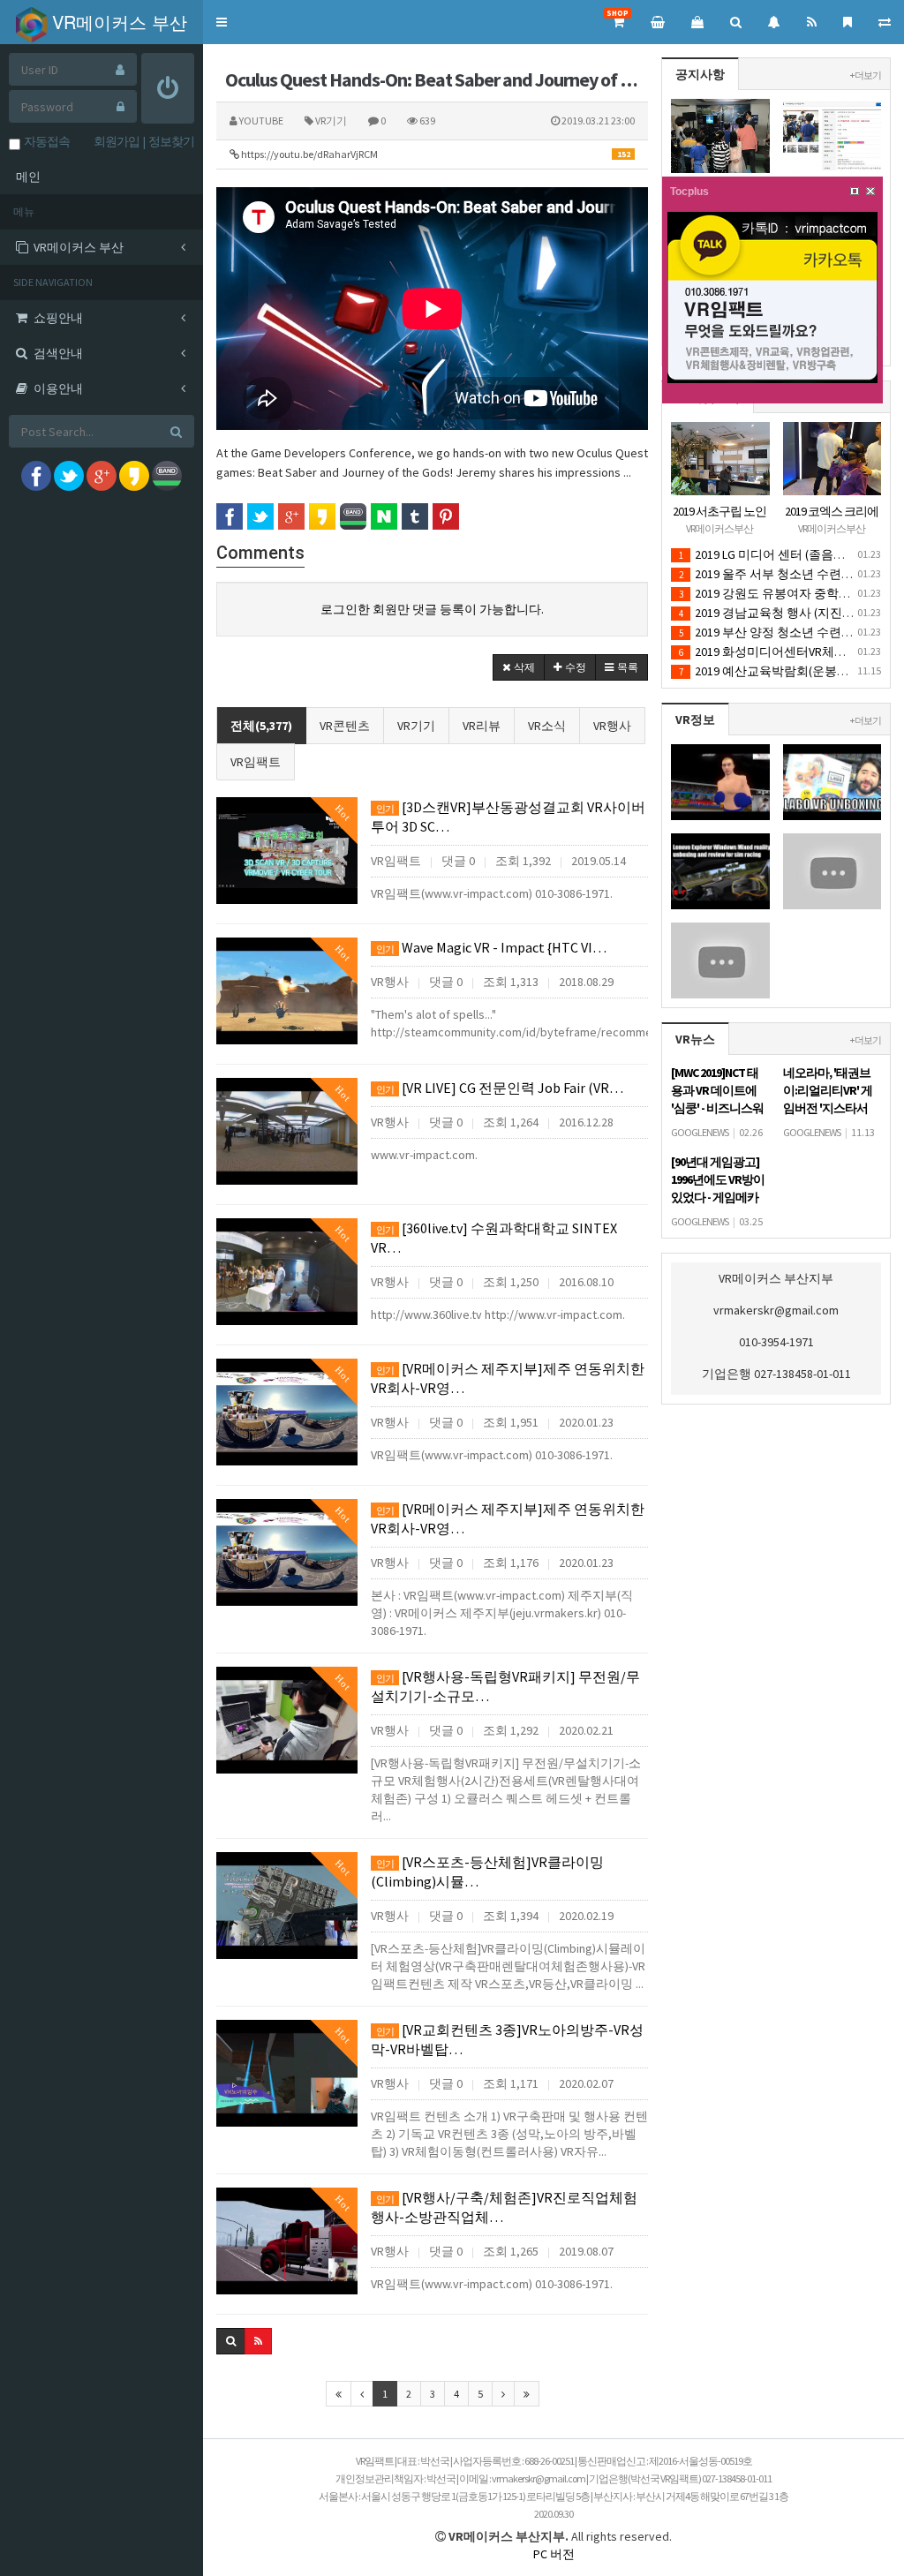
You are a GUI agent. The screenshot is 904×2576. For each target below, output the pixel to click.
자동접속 (45, 141)
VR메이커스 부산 (117, 22)
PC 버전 (554, 2554)
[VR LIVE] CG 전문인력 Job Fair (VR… (500, 1088)
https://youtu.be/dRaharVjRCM (435, 154)
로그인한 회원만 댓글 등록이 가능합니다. (432, 609)
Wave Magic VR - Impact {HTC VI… (491, 947)
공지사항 (700, 74)
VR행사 (612, 726)
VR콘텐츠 (345, 726)
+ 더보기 (866, 75)
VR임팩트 (256, 762)
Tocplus (689, 192)
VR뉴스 (695, 1039)
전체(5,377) (261, 726)
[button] (222, 22)
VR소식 (547, 726)
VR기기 (416, 726)
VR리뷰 (482, 726)
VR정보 (695, 719)
